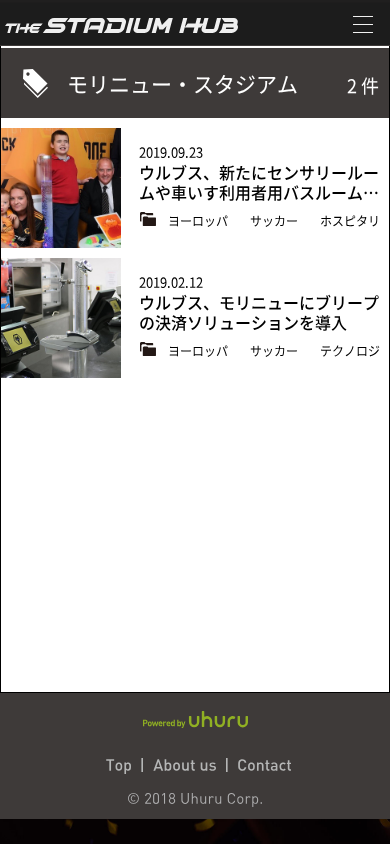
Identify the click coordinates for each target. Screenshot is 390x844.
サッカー (275, 221)
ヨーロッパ (199, 221)
